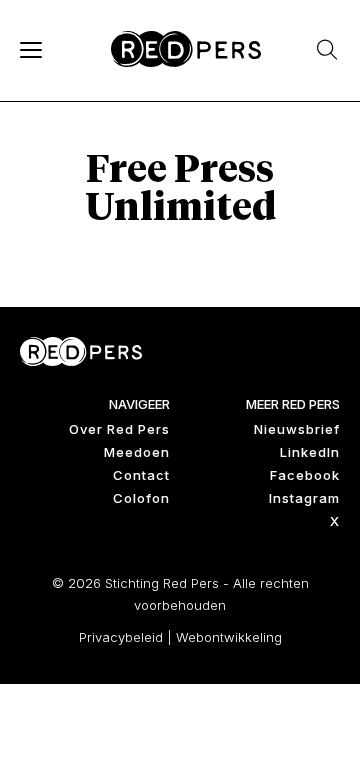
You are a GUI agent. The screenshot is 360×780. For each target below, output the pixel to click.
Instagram (304, 498)
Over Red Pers (119, 429)
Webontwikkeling (229, 637)
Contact (141, 475)
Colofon (141, 498)
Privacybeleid (121, 637)
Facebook (305, 475)
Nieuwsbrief (297, 429)
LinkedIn (310, 452)
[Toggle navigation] (30, 49)
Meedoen (137, 452)
